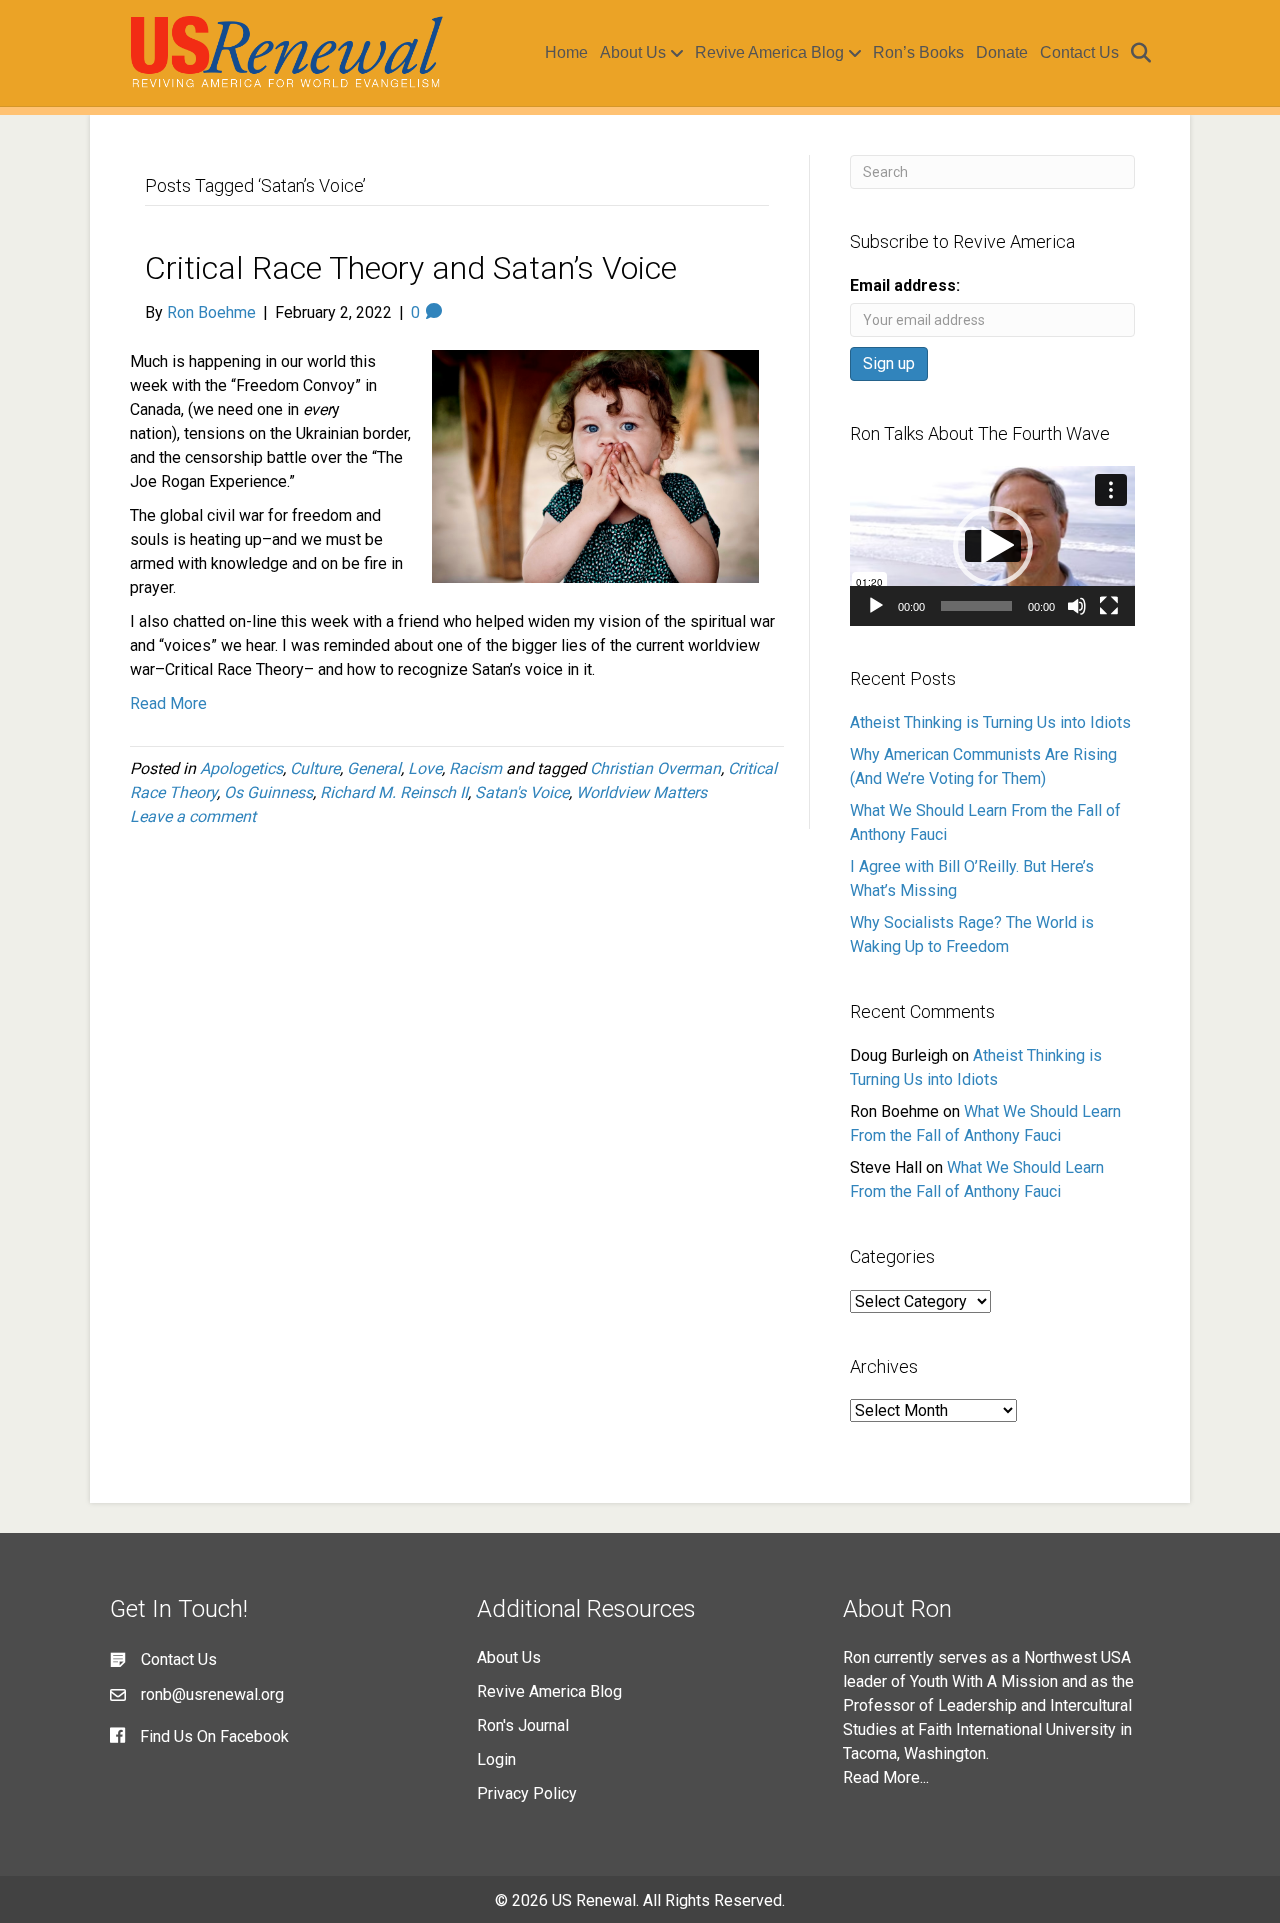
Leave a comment (193, 816)
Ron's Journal (523, 1725)
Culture (315, 768)
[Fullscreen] (1109, 606)
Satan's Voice (522, 792)
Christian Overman (655, 768)
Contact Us (1079, 52)
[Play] (876, 606)
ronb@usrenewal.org (212, 1694)
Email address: (905, 285)
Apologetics (241, 768)
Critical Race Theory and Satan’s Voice (411, 268)
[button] (993, 546)
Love (425, 768)
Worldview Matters (641, 792)
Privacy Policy (527, 1793)
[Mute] (1077, 606)
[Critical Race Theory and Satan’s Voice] (595, 465)
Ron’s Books (918, 52)
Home (566, 52)
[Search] (1137, 53)
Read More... (886, 1777)
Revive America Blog (769, 52)
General (374, 768)
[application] (992, 546)
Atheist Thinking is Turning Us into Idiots (990, 722)
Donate (1002, 52)
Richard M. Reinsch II (394, 792)
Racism (475, 768)
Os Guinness (268, 792)
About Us (633, 52)
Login (496, 1759)
